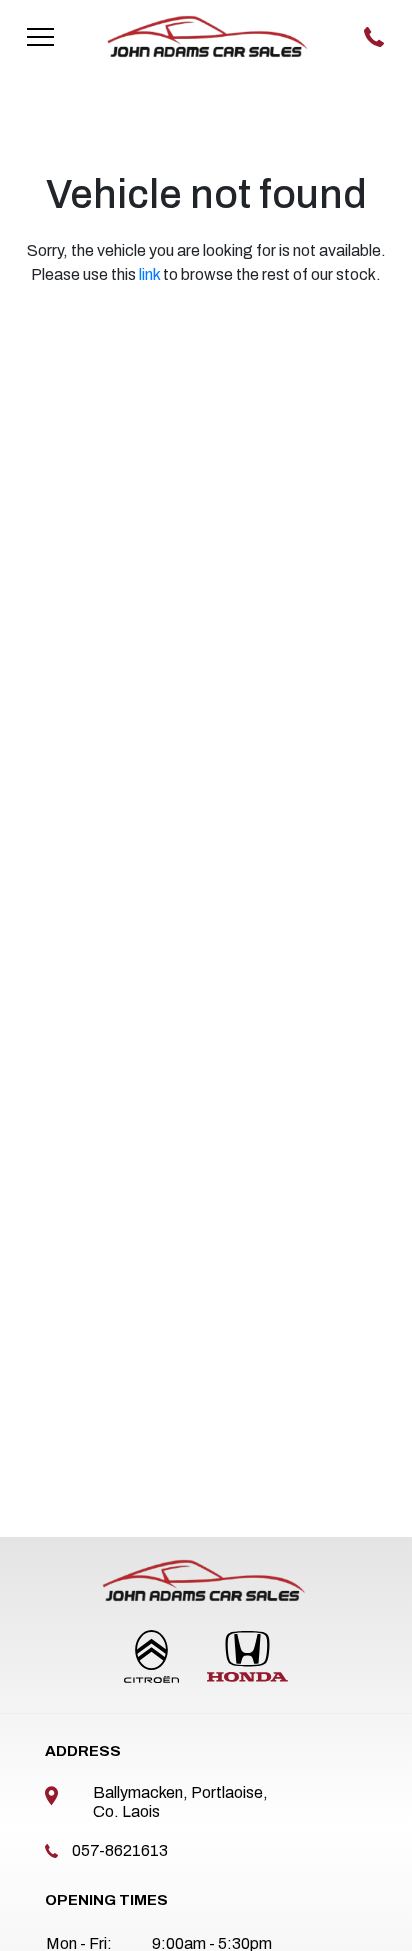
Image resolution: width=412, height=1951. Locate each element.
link (149, 274)
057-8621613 (120, 1850)
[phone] (375, 35)
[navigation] (41, 35)
